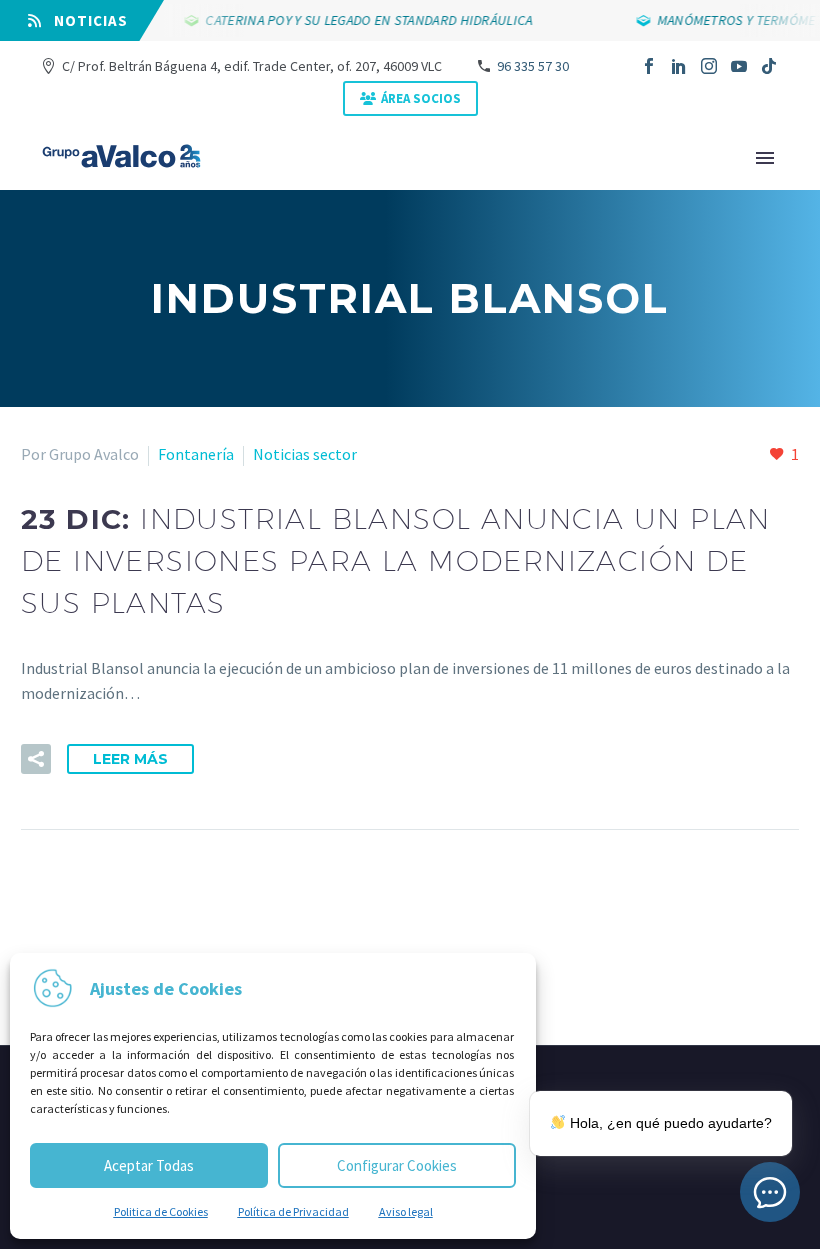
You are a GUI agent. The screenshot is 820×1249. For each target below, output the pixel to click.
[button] (36, 759)
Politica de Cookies (161, 1211)
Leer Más (130, 759)
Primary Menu (765, 158)
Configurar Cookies (397, 1165)
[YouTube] (739, 66)
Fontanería (196, 454)
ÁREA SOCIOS (421, 98)
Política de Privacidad (293, 1211)
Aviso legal (406, 1211)
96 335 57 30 (533, 66)
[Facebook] (649, 66)
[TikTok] (769, 66)
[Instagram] (709, 66)
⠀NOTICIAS (85, 20)
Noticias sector (305, 454)
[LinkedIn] (679, 66)
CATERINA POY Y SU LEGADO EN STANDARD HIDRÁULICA (374, 20)
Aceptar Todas (149, 1165)
